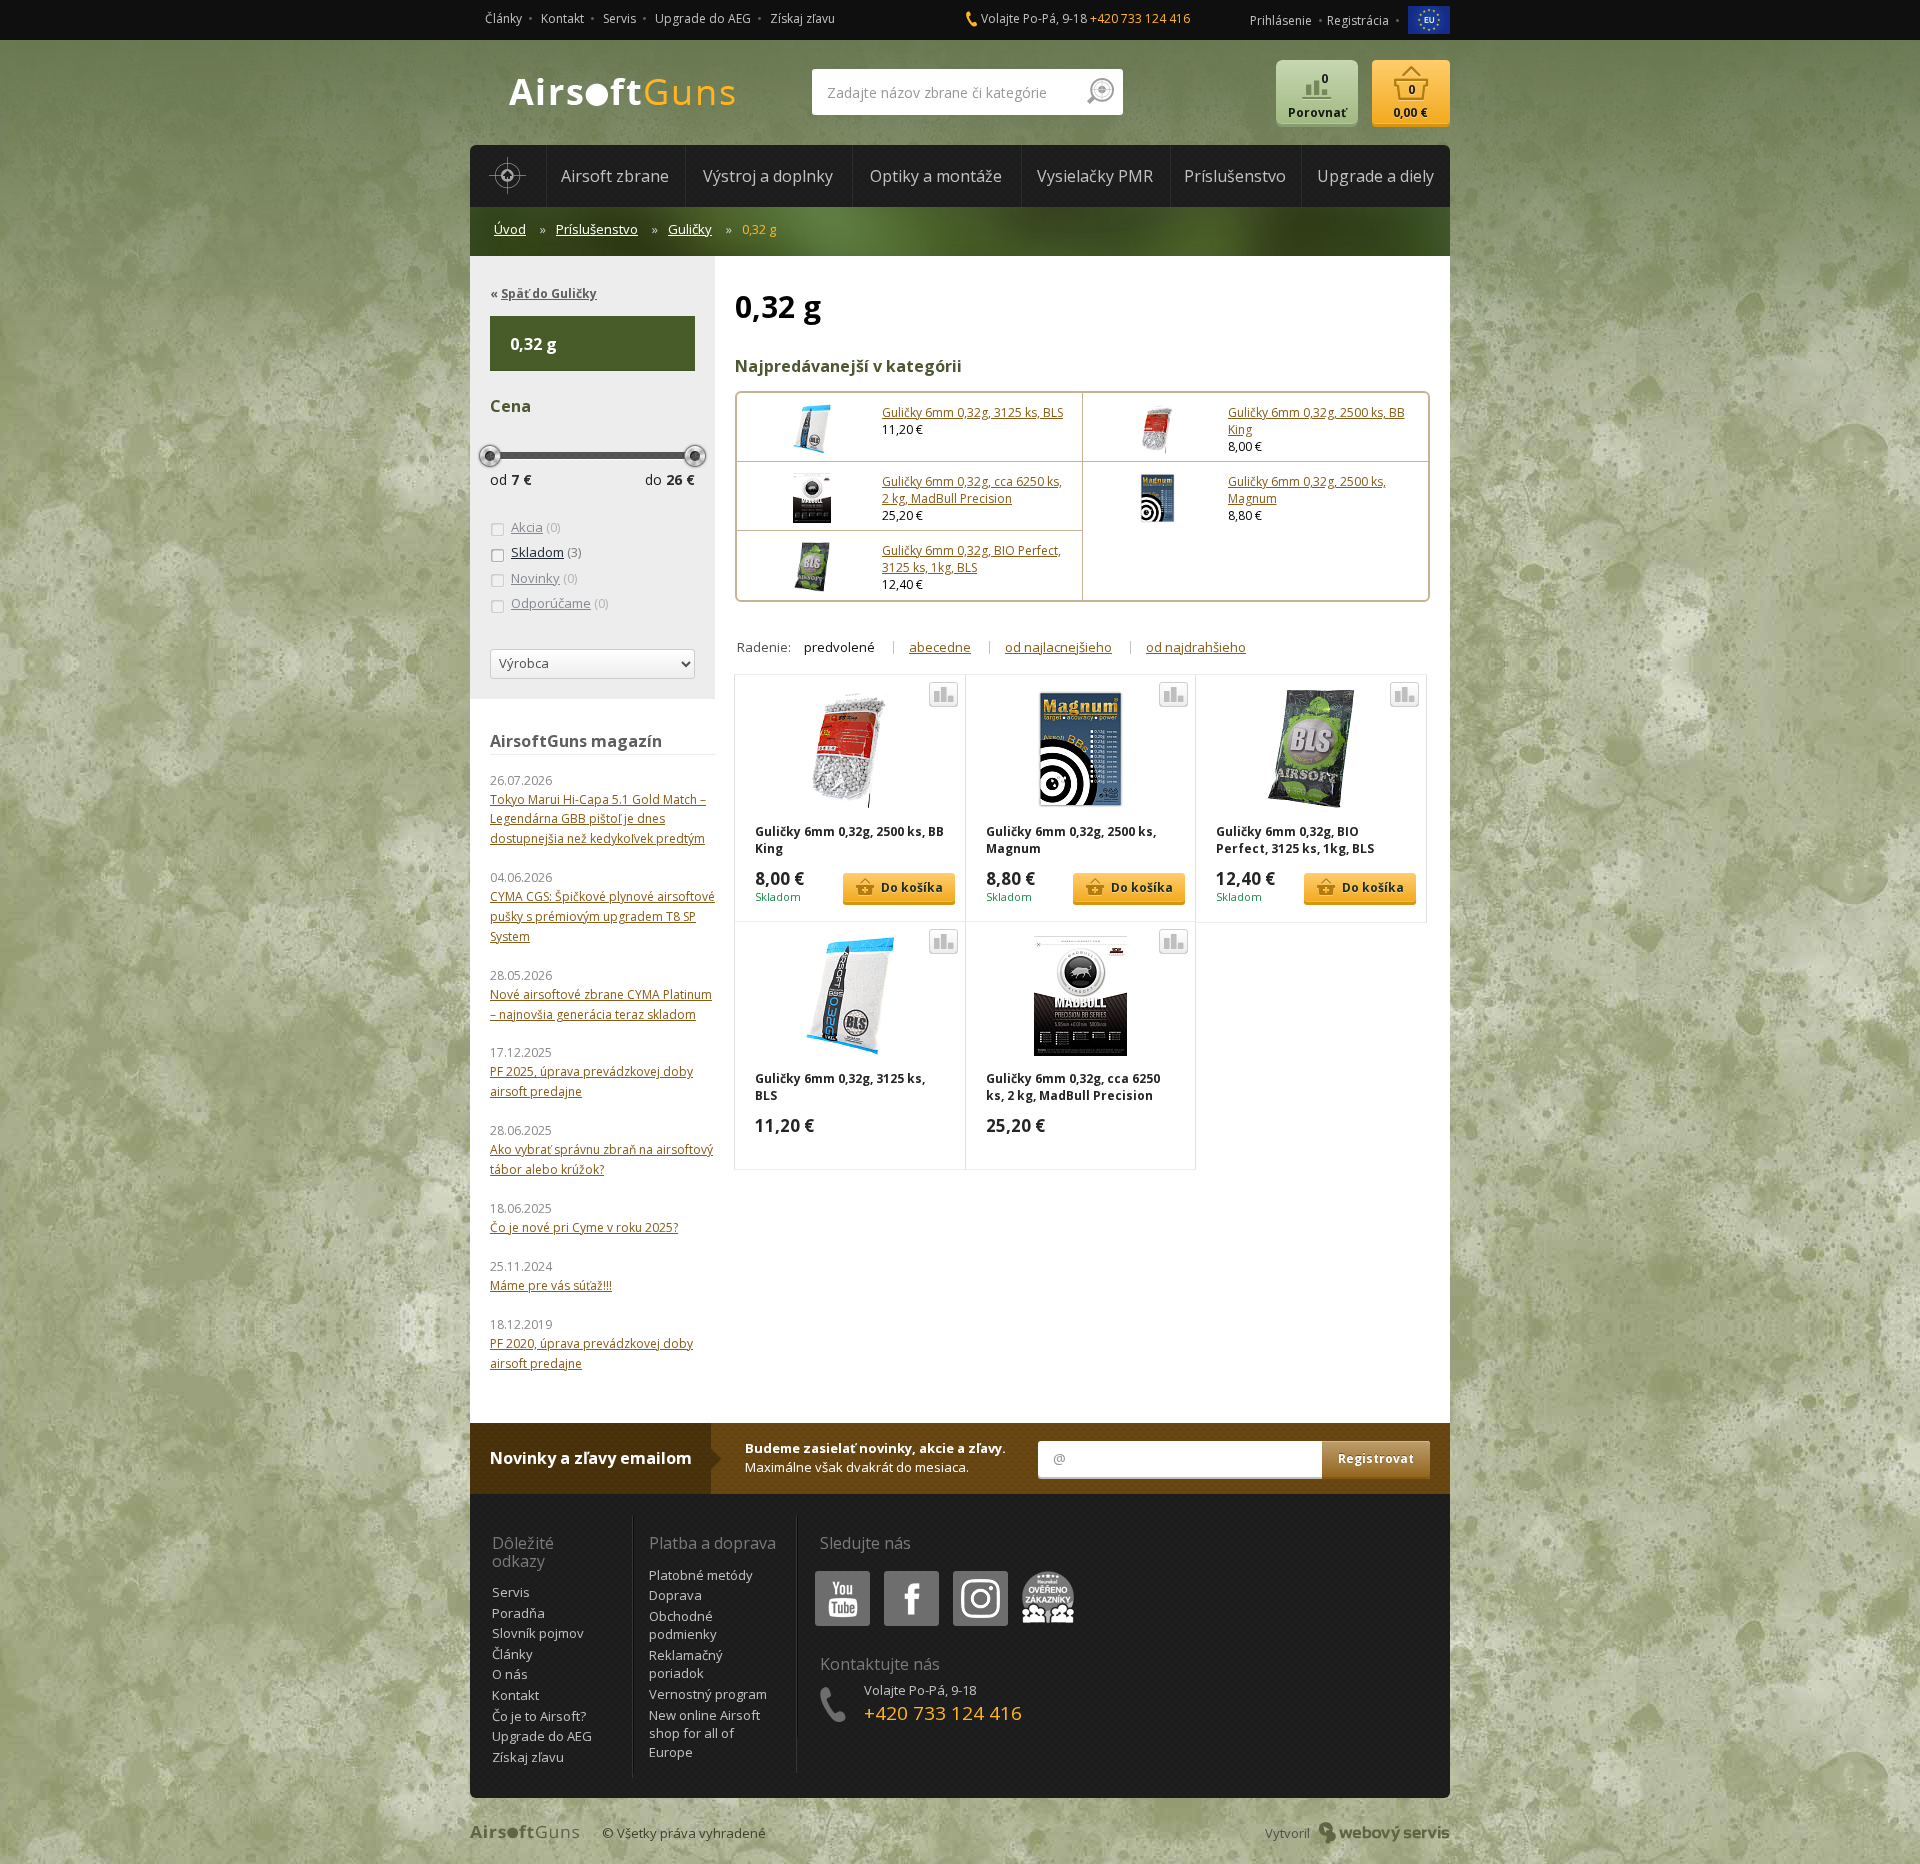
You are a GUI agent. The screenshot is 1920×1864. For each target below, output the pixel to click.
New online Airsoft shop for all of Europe (704, 1733)
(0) (535, 527)
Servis (619, 18)
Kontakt (562, 18)
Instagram (979, 1574)
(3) (546, 552)
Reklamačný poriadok (686, 1664)
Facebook (910, 1574)
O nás (510, 1674)
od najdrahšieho (1196, 647)
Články (503, 18)
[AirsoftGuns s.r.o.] (623, 92)
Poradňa (518, 1613)
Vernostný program (708, 1694)
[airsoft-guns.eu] (1429, 18)
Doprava (675, 1595)
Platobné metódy (701, 1575)
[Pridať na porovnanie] (943, 694)
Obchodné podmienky (683, 1625)
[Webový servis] (1384, 1833)
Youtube (838, 1574)
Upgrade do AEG (703, 18)
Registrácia (1358, 20)
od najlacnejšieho (1058, 647)
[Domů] (508, 176)
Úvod (510, 229)
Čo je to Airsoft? (539, 1716)
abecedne (940, 647)
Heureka (1044, 1574)
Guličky (690, 229)
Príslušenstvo (597, 229)
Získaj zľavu (802, 18)
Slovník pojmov (538, 1633)
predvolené (839, 647)
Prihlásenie (1281, 20)
